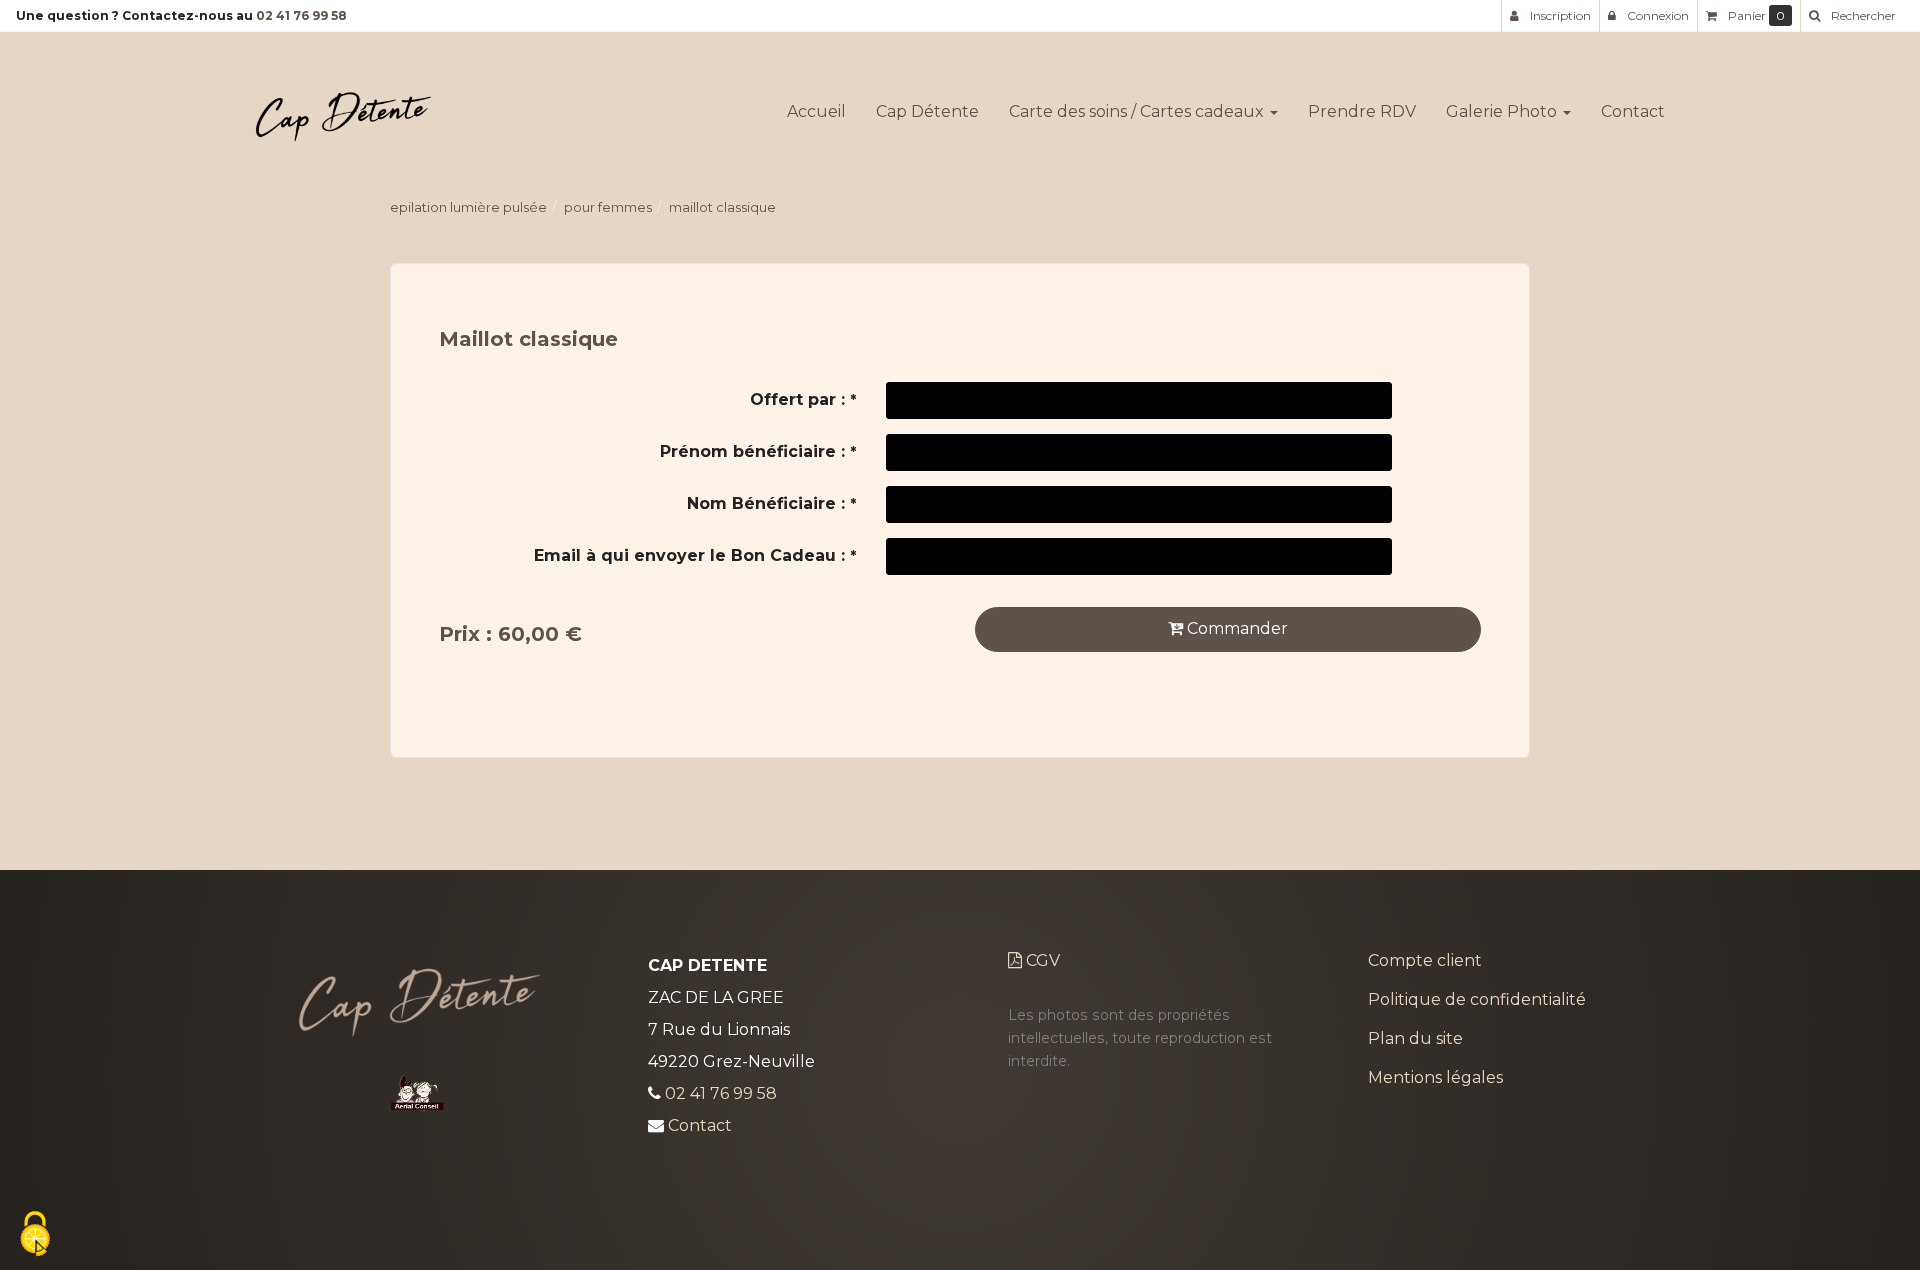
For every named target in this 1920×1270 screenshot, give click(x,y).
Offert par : (803, 399)
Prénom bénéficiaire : (758, 451)
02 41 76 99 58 (301, 15)
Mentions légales (1435, 1077)
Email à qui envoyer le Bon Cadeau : (695, 555)
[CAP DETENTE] (344, 112)
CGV (1041, 960)
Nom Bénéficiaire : (771, 503)
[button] (1852, 16)
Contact (1633, 111)
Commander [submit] (1235, 628)
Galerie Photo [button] (1503, 111)
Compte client (1425, 960)
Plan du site (1415, 1038)
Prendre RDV (1362, 111)
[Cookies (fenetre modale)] (35, 1235)
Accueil (816, 111)
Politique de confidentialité (1477, 999)
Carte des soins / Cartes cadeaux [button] (1138, 111)
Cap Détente (927, 111)
